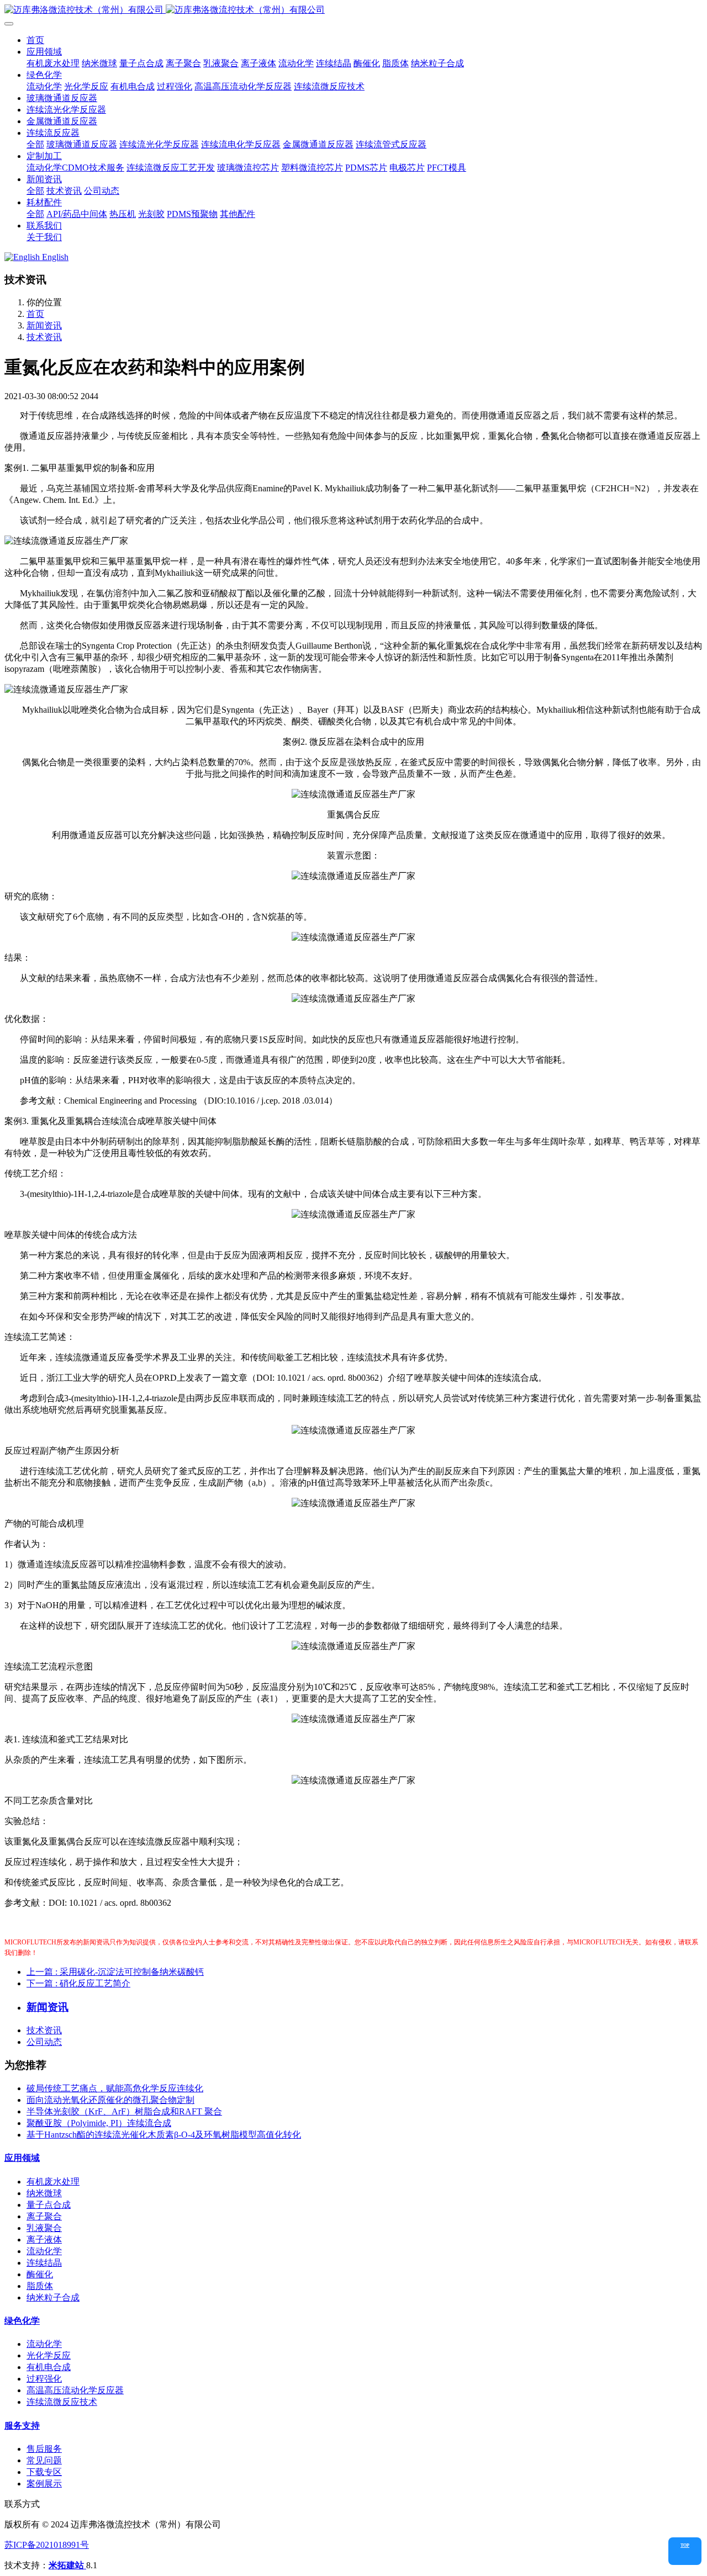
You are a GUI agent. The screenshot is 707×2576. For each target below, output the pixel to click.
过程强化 (44, 2379)
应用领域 (22, 2158)
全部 (35, 144)
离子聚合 (44, 2216)
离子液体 (44, 2240)
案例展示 (44, 2484)
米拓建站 (67, 2565)
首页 (35, 40)
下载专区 (44, 2472)
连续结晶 (44, 2263)
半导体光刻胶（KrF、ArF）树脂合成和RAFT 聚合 (124, 2111)
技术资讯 (44, 337)
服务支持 (22, 2426)
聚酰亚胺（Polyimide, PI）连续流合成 (99, 2123)
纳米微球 (44, 2193)
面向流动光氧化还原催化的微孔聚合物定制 (110, 2100)
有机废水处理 (53, 2182)
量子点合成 (49, 2205)
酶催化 (40, 2274)
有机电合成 (49, 2367)
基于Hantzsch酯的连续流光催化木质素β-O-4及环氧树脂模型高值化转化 (164, 2135)
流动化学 (44, 2251)
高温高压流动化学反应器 (75, 2390)
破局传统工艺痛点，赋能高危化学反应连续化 (115, 2088)
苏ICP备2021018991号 (47, 2545)
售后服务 (44, 2449)
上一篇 (115, 1972)
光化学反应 (49, 2355)
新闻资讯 (44, 325)
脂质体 (40, 2286)
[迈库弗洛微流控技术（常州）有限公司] (353, 10)
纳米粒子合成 (53, 2297)
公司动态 (44, 2042)
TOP (685, 2545)
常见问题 (44, 2460)
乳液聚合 (44, 2228)
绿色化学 (22, 2321)
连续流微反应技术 (62, 2402)
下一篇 (78, 1983)
